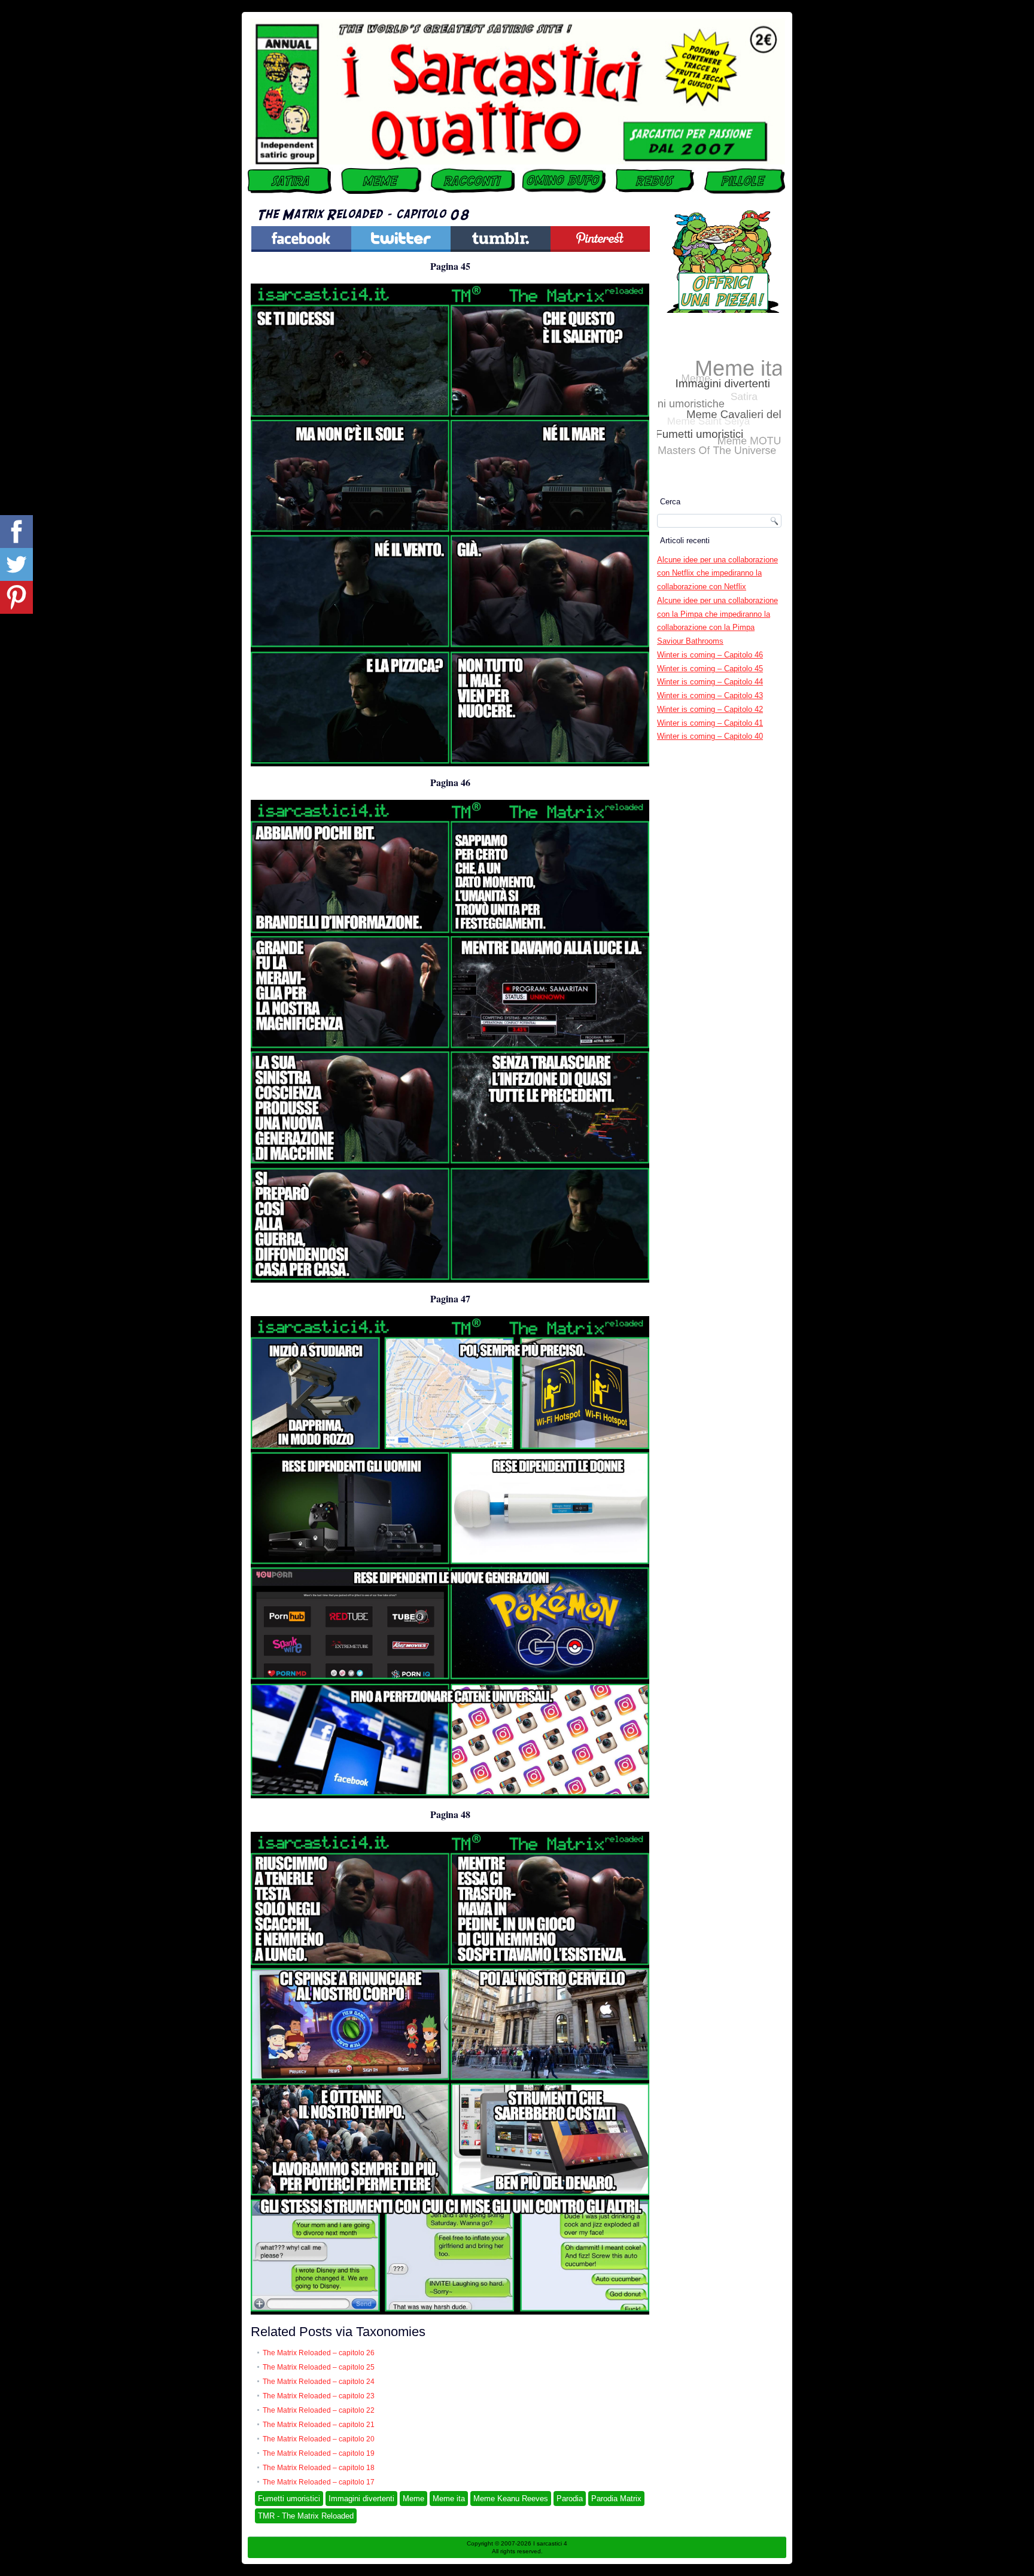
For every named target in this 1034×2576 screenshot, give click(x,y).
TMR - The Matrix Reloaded (306, 2516)
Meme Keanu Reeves (511, 2499)
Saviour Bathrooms (690, 641)
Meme (413, 2499)
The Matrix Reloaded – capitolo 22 (319, 2410)
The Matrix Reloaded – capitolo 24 (319, 2382)
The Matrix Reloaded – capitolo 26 (319, 2353)
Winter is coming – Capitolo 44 (710, 682)
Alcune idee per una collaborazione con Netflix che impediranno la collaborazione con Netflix (717, 573)
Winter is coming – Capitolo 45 (710, 669)
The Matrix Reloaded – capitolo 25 (319, 2367)
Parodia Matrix (616, 2499)
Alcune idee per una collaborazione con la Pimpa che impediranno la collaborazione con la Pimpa (717, 614)
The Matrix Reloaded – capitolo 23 (319, 2396)
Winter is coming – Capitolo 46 (710, 655)
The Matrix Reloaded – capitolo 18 (319, 2468)
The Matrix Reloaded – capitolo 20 (319, 2439)
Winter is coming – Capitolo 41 (710, 723)
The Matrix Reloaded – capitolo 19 (319, 2453)
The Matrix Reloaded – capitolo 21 (319, 2425)
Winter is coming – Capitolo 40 (710, 736)
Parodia (570, 2499)
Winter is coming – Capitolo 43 (710, 695)
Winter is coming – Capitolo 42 (710, 709)
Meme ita (449, 2499)
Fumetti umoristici (289, 2499)
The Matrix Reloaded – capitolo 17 (319, 2482)
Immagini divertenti (361, 2499)
